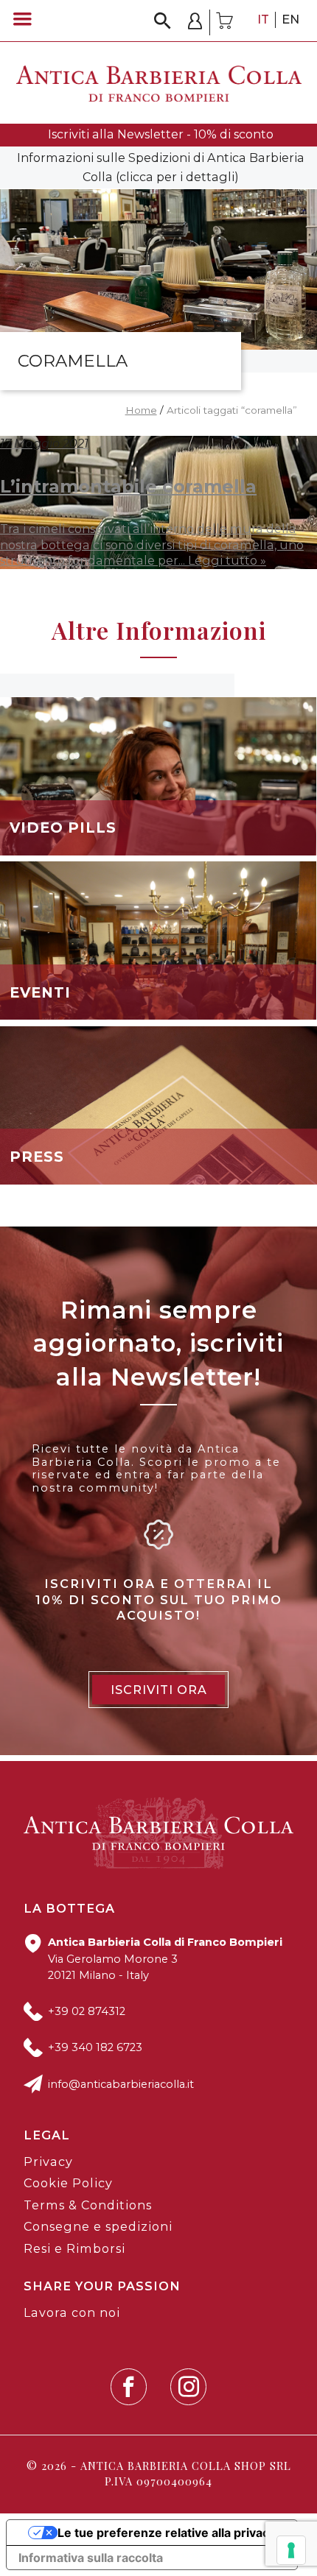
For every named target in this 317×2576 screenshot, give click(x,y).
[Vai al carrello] (224, 22)
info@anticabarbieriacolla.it (121, 2084)
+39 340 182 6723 (95, 2047)
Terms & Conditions (88, 2205)
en (290, 19)
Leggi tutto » (227, 560)
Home (141, 410)
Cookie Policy (68, 2183)
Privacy (48, 2162)
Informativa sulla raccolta (91, 2558)
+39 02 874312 (87, 2011)
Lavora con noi (72, 2312)
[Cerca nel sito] (163, 21)
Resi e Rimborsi (74, 2248)
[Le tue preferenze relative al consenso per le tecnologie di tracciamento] (291, 2550)
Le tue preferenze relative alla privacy (167, 2533)
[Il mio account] (195, 22)
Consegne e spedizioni (98, 2226)
